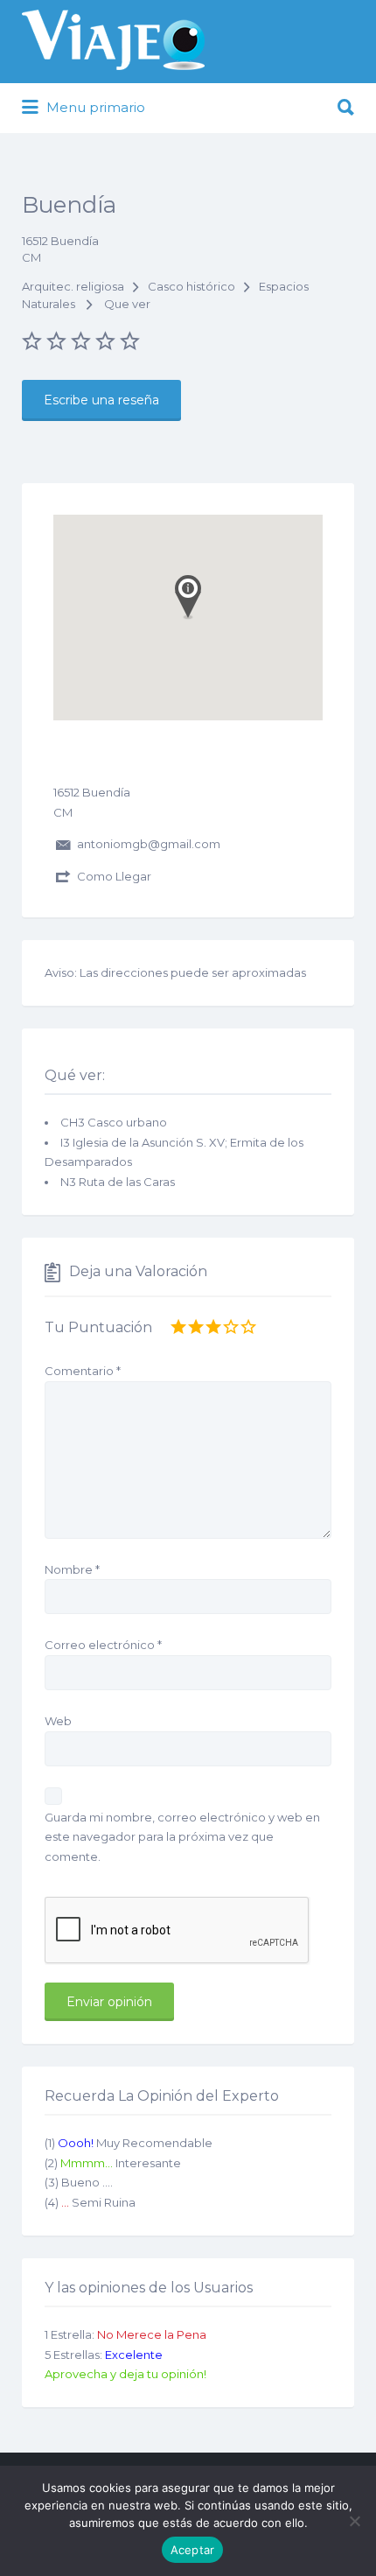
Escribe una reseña (101, 400)
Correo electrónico (103, 1645)
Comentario (83, 1371)
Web (58, 1721)
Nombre (72, 1569)
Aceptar (193, 2550)
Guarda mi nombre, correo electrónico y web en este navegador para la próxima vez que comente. (182, 1837)
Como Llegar (114, 876)
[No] (354, 2521)
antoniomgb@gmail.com (149, 844)
